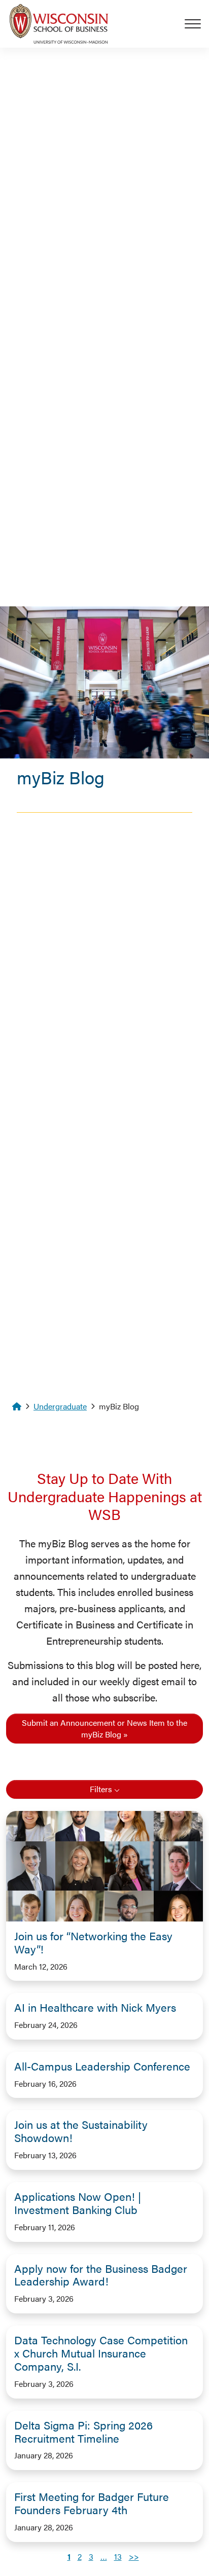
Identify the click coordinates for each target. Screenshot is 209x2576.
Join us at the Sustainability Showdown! (81, 2131)
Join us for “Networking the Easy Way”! (93, 1942)
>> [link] (134, 2556)
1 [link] (69, 2556)
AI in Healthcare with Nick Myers (95, 2007)
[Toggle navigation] (197, 24)
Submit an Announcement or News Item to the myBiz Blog (104, 1728)
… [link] (104, 2556)
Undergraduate (60, 1406)
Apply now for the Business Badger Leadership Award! (101, 2275)
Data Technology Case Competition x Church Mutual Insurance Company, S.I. (101, 2353)
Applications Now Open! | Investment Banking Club (78, 2203)
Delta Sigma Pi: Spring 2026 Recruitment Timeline (83, 2432)
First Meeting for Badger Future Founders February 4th (92, 2503)
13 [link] (118, 2556)
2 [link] (80, 2556)
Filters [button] (101, 1789)
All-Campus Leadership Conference (102, 2066)
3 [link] (91, 2556)
